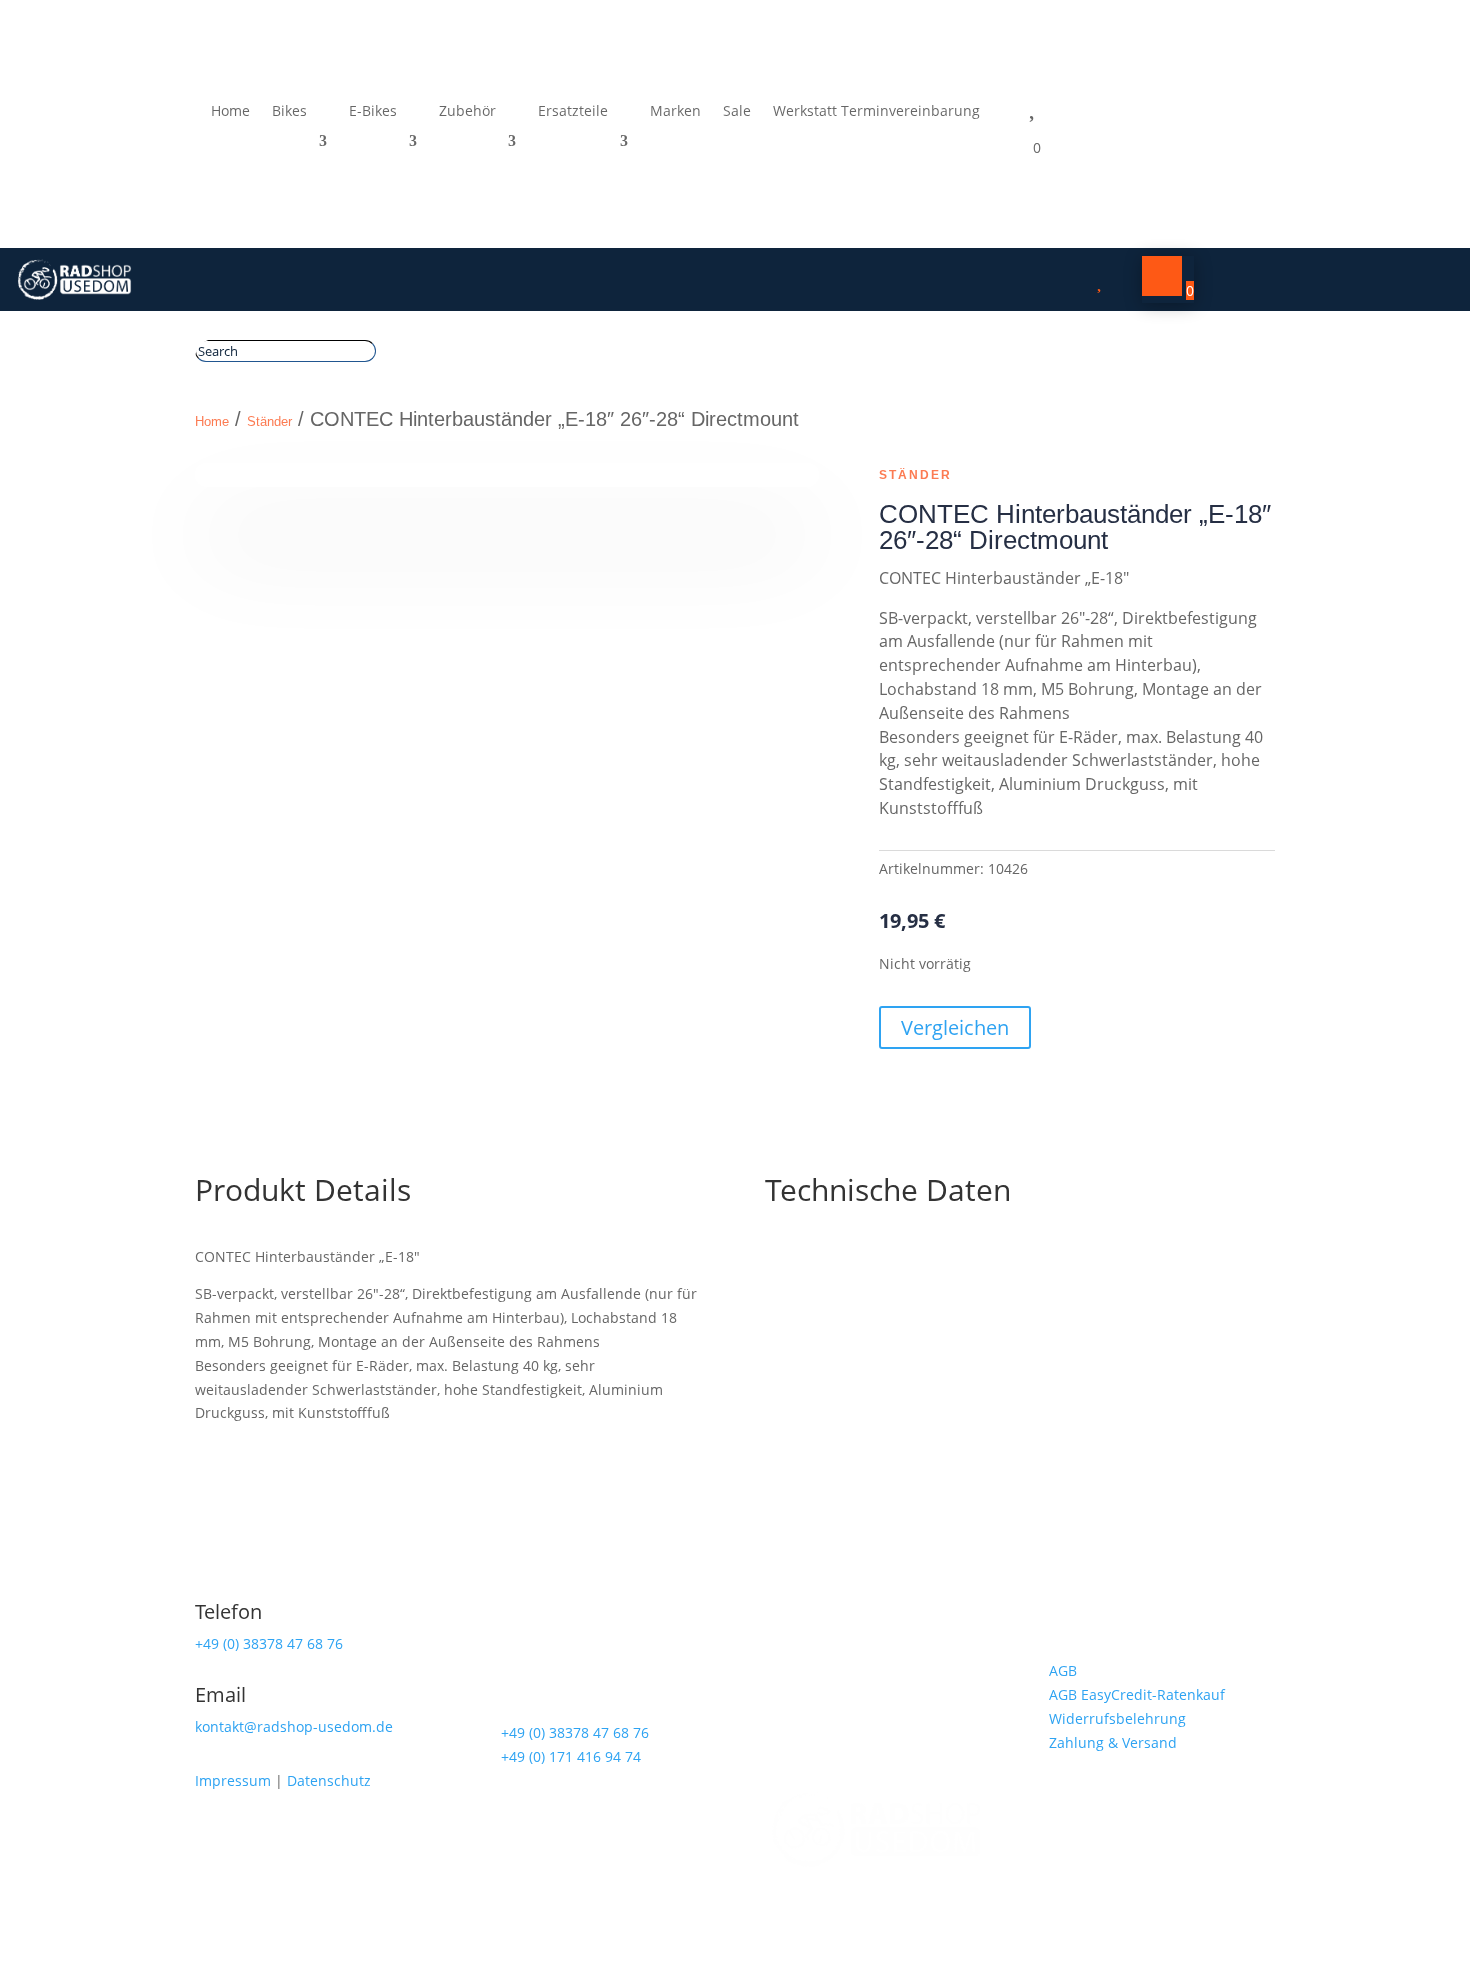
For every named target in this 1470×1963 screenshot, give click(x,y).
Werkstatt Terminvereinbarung (876, 112)
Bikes (289, 112)
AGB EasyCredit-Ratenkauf (1137, 1694)
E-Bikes (373, 112)
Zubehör (467, 112)
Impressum (233, 1780)
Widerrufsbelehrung (1117, 1718)
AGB (1063, 1670)
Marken (675, 112)
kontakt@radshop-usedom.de (294, 1726)
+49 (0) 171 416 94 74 (571, 1756)
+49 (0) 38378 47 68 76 (269, 1643)
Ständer (269, 421)
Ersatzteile (573, 112)
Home (230, 112)
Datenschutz (329, 1780)
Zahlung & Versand (1113, 1742)
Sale (737, 112)
